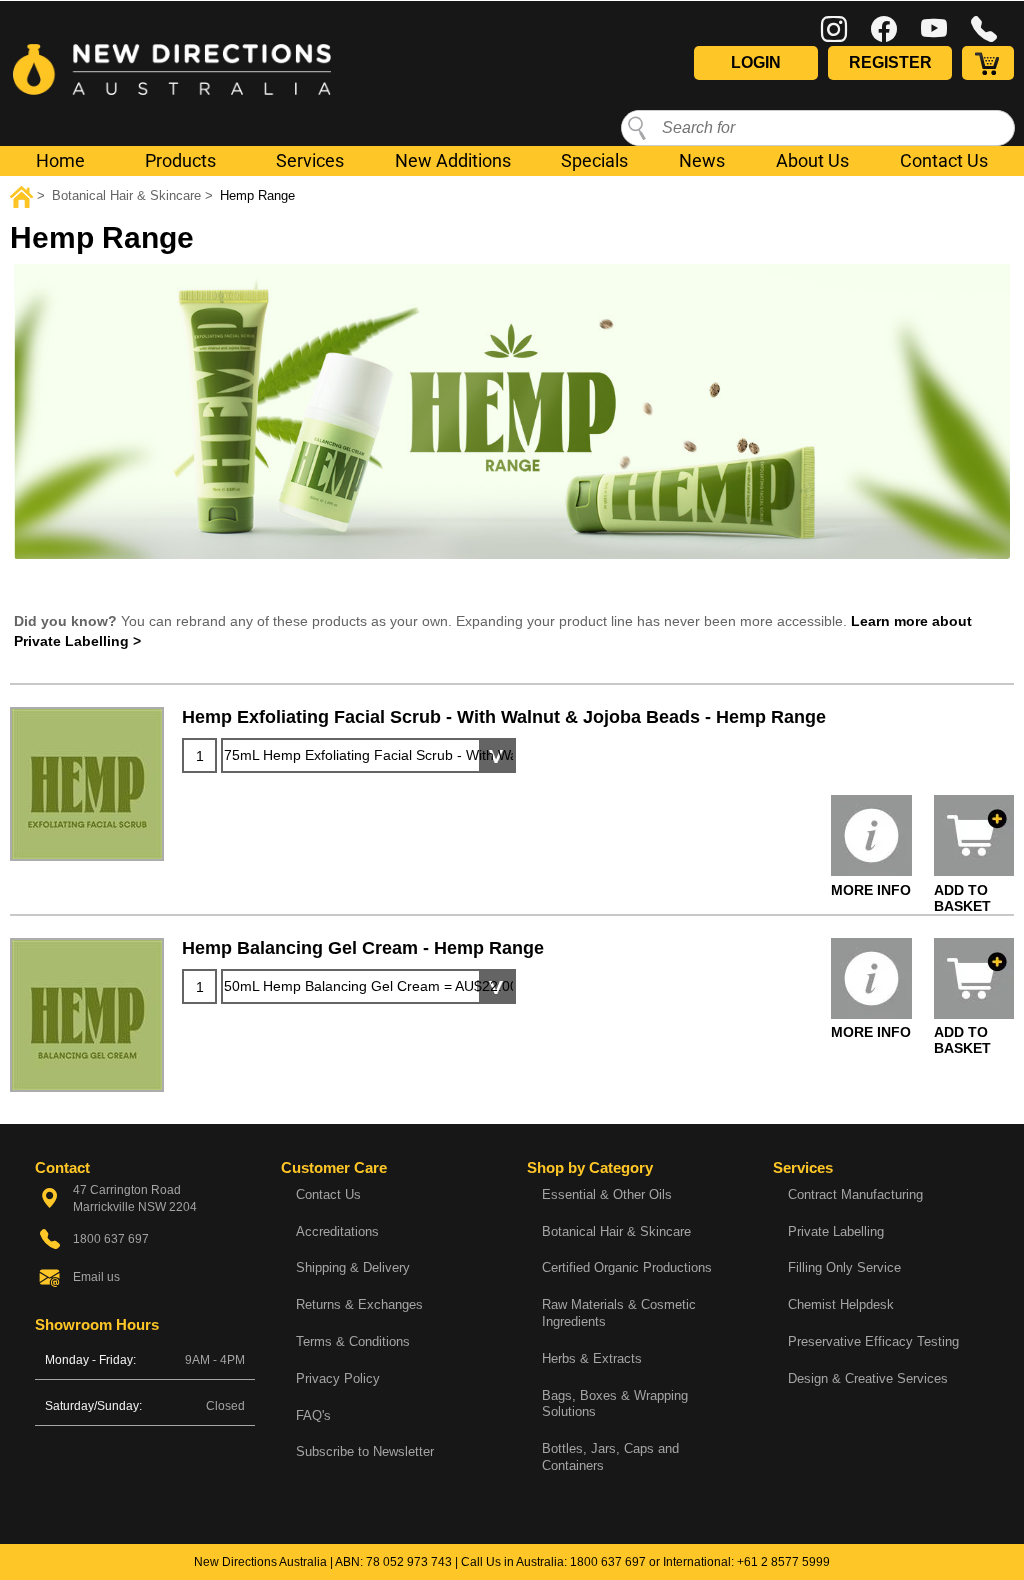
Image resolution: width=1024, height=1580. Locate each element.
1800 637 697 (608, 1562)
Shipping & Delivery (353, 1267)
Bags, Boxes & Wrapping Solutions (615, 1404)
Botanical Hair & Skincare (616, 1231)
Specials (594, 160)
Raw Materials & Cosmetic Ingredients (619, 1313)
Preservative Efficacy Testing (873, 1341)
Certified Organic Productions (627, 1267)
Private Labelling (836, 1231)
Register (890, 62)
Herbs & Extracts (592, 1358)
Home (60, 160)
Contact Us (944, 160)
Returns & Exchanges (359, 1304)
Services (310, 160)
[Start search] (637, 127)
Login (756, 62)
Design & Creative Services (868, 1378)
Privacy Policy (338, 1378)
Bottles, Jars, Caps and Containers (610, 1457)
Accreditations (337, 1231)
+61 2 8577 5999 (783, 1562)
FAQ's (313, 1415)
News (702, 160)
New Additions (453, 160)
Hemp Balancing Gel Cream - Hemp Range (363, 948)
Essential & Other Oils (607, 1194)
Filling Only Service (844, 1267)
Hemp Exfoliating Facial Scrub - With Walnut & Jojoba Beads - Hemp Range (504, 717)
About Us (812, 160)
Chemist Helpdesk (841, 1304)
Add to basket (962, 898)
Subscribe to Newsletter (365, 1451)
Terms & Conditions (353, 1341)
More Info (871, 890)
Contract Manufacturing (855, 1194)
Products (180, 160)
